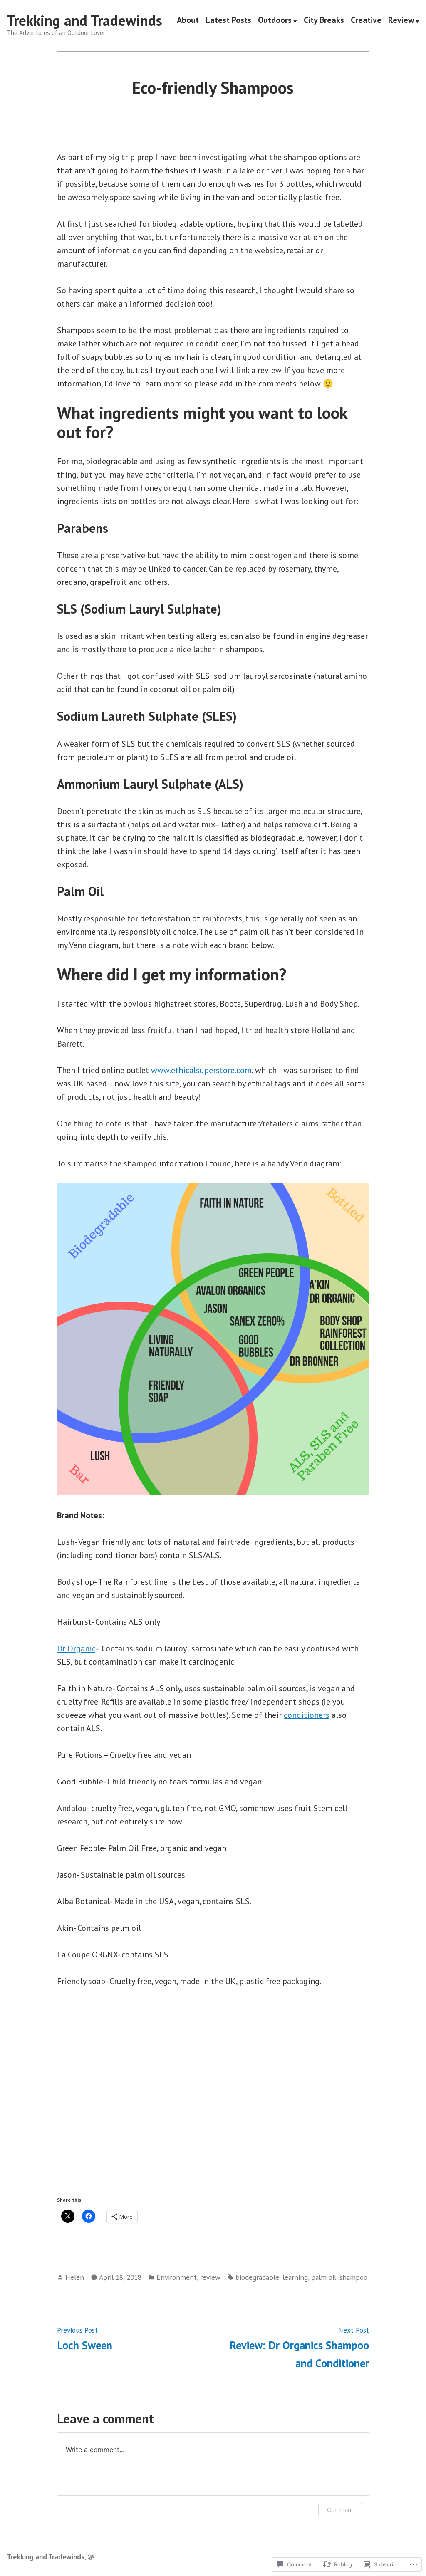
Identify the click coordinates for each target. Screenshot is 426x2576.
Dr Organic (76, 1648)
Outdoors (275, 21)
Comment (340, 2510)
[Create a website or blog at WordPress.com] (91, 2557)
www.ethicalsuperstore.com (201, 1070)
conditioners (307, 1715)
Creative (366, 21)
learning (295, 2277)
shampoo (353, 2277)
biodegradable (257, 2277)
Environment (177, 2277)
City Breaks (324, 21)
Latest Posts (228, 21)
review (210, 2277)
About (188, 21)
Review (401, 21)
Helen (75, 2277)
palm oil (324, 2277)
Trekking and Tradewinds (84, 20)
